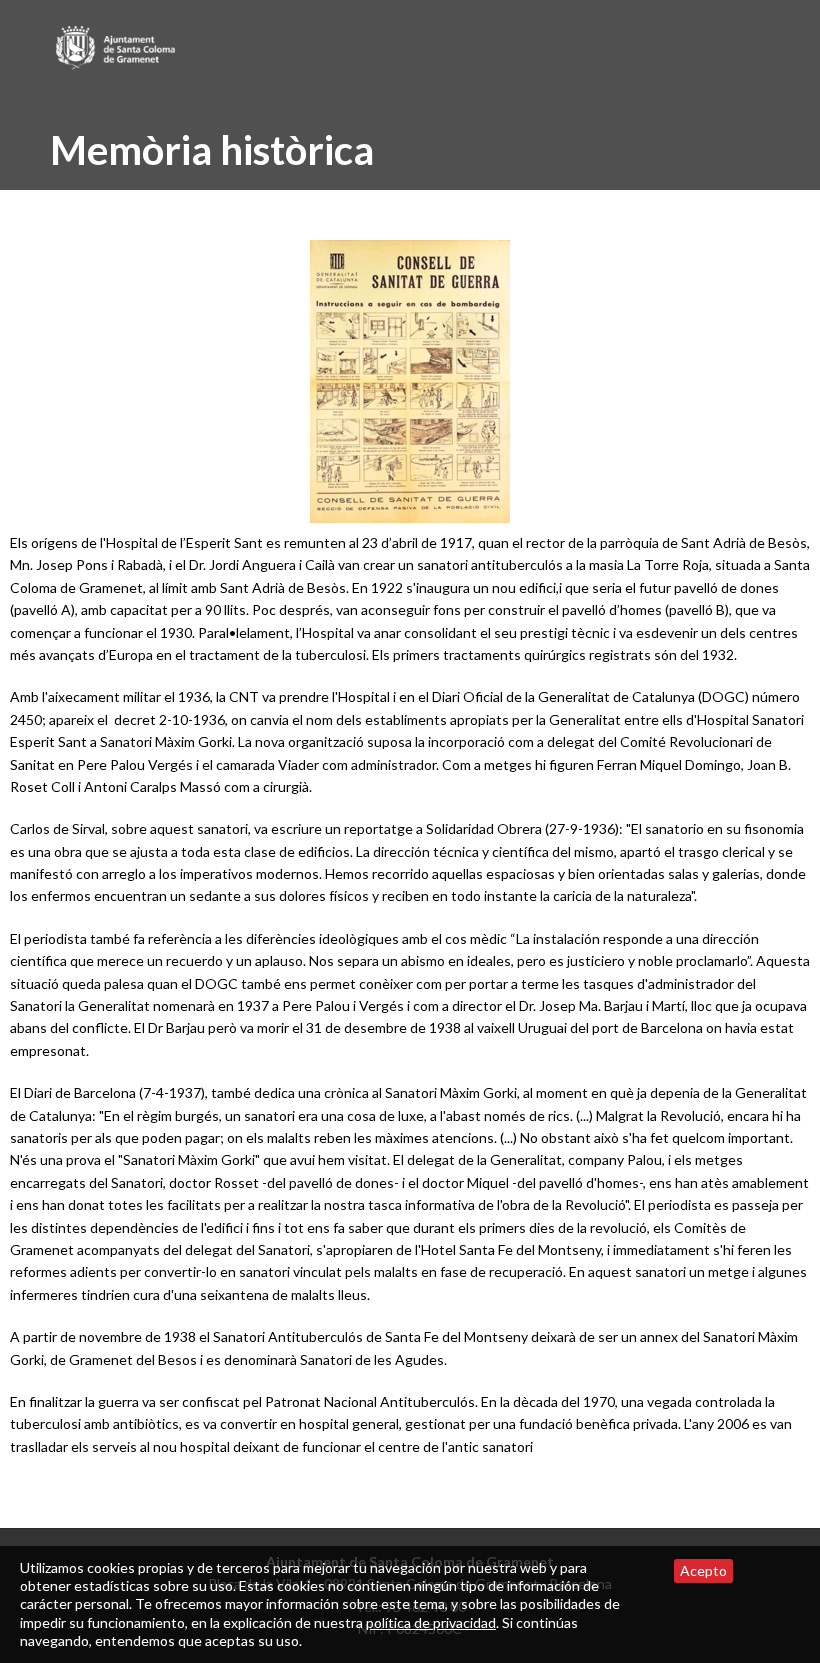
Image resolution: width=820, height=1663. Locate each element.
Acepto (703, 1570)
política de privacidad (431, 1622)
